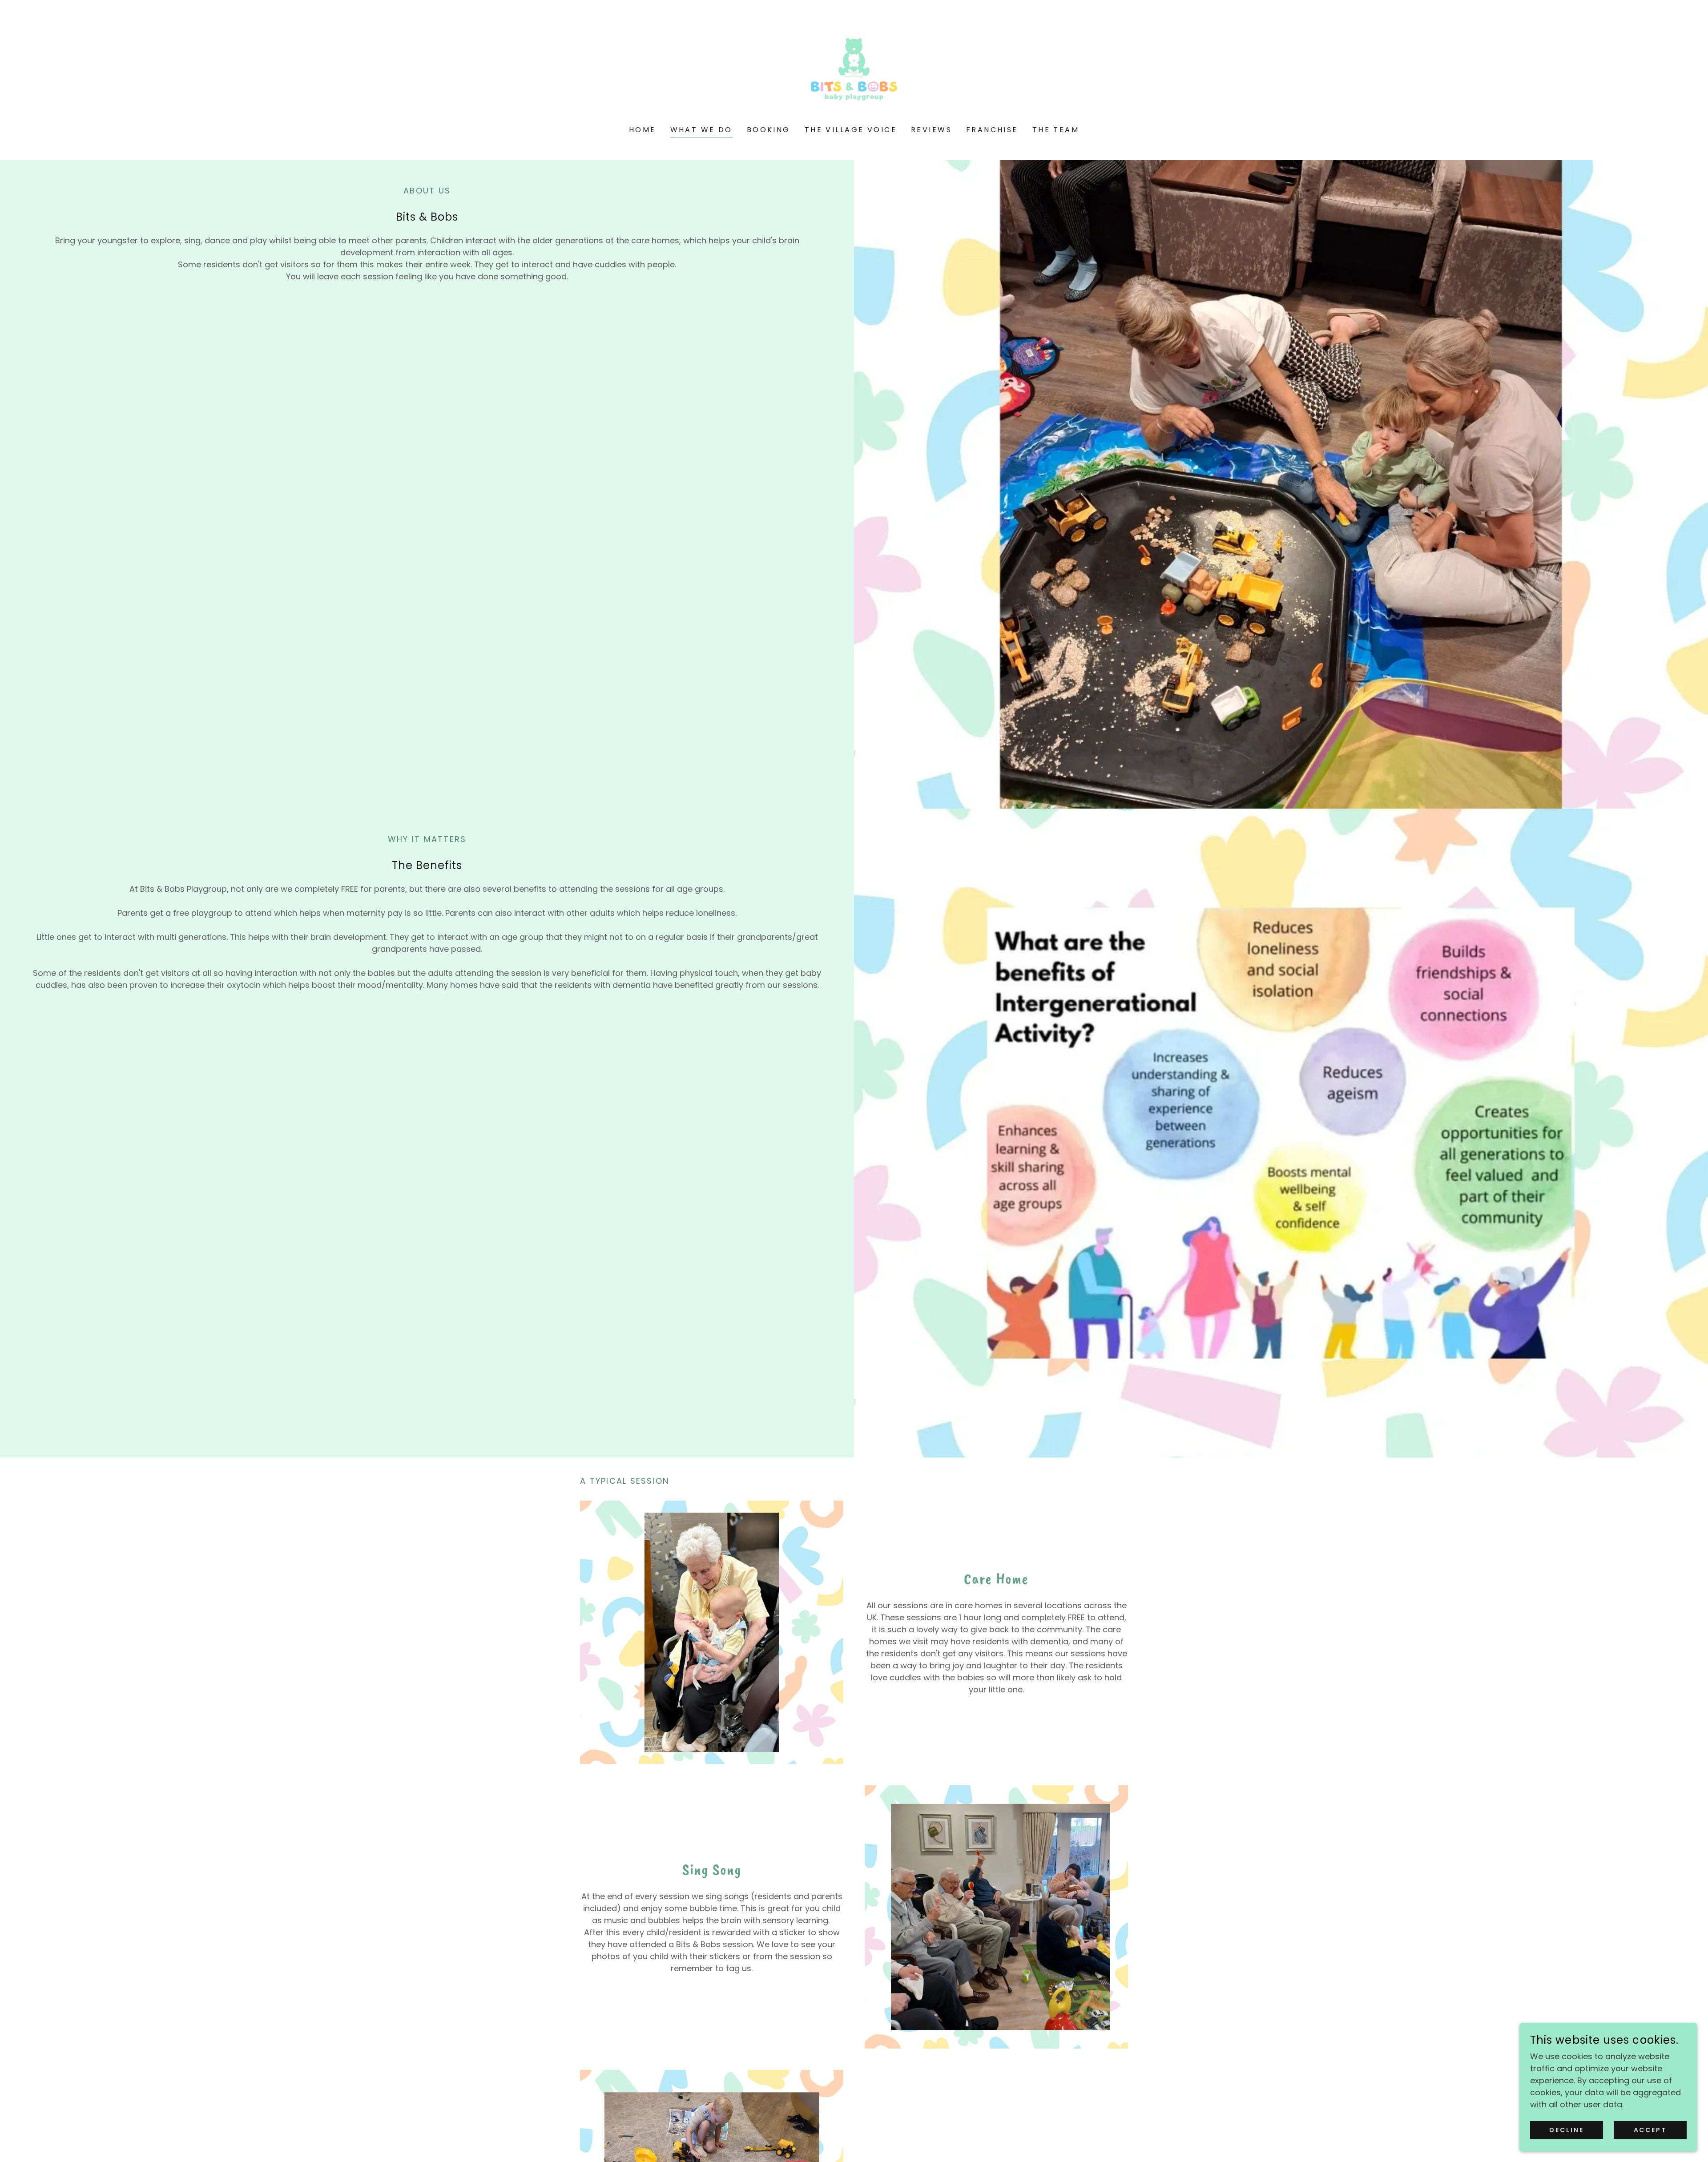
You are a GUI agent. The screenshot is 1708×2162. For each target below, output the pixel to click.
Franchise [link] (992, 130)
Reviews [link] (931, 130)
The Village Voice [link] (851, 130)
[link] (854, 69)
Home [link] (643, 130)
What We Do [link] (701, 130)
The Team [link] (1056, 130)
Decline (1567, 2130)
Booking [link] (769, 130)
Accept (1650, 2130)
